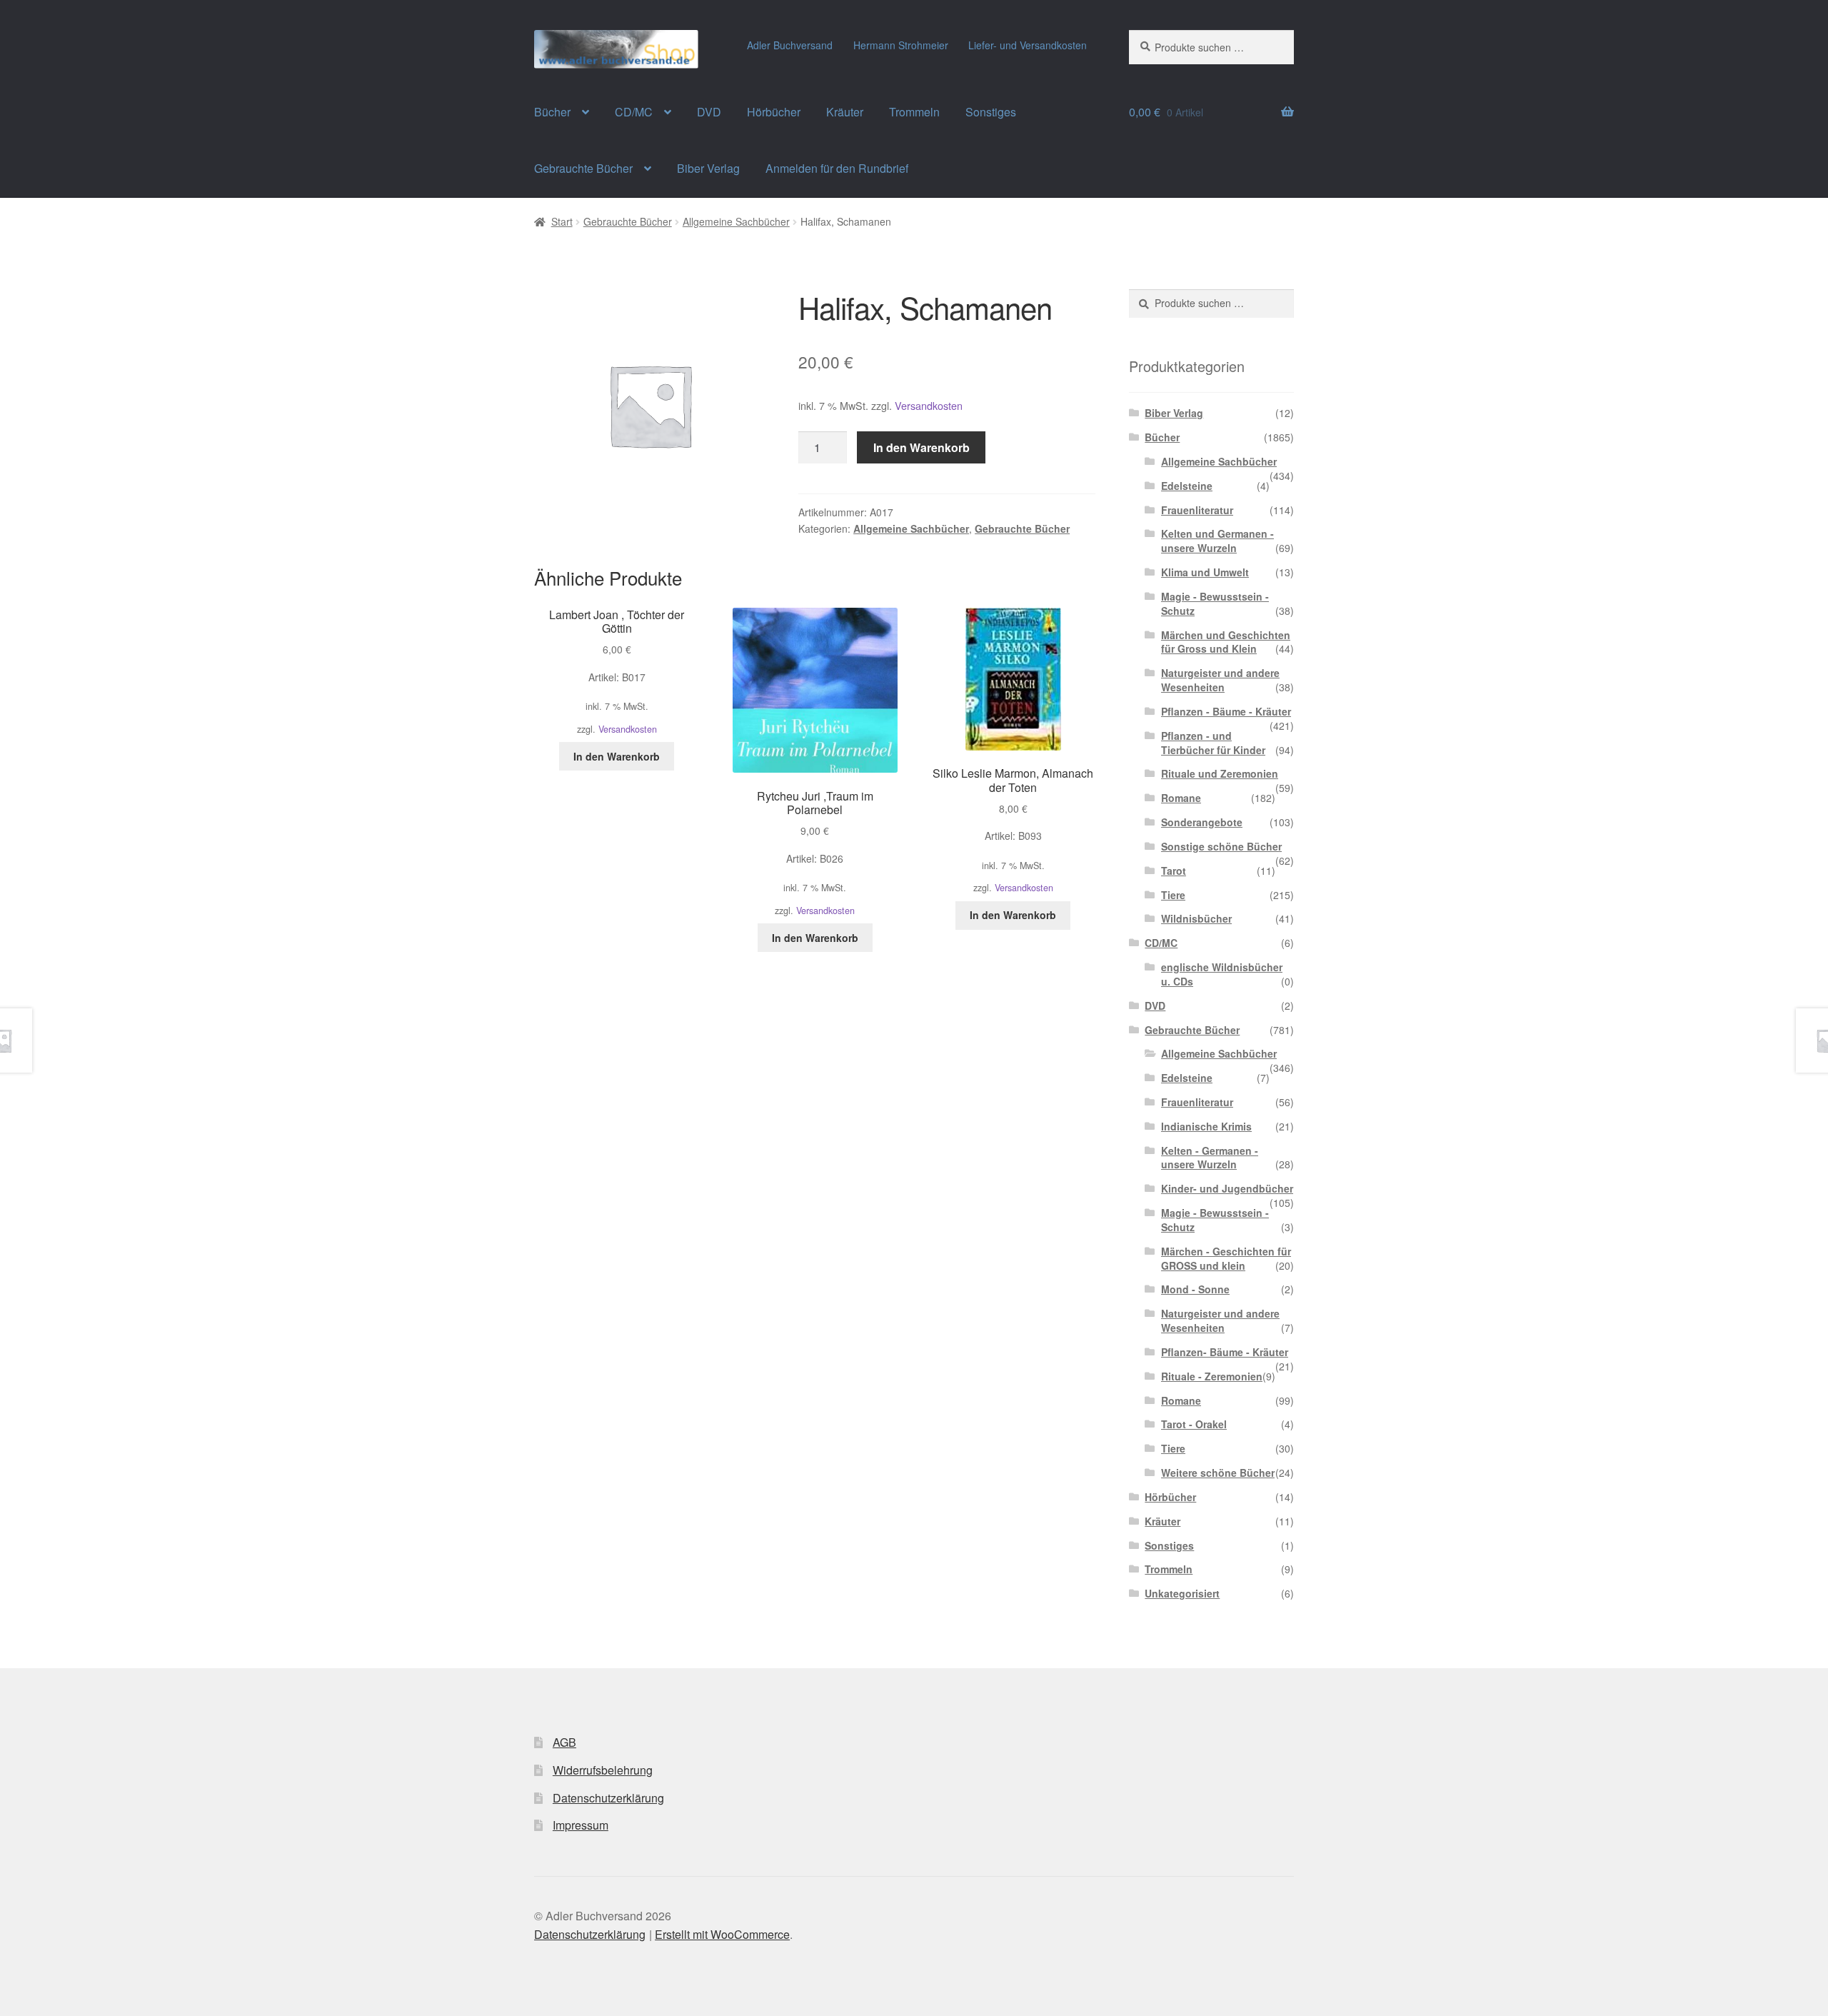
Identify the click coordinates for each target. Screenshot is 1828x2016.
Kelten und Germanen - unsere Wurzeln (1217, 541)
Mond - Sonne (1195, 1289)
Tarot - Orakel (1194, 1424)
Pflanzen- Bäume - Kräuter (1225, 1352)
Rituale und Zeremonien (1220, 773)
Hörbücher (774, 112)
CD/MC (634, 112)
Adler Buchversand (790, 45)
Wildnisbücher (1196, 918)
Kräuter (845, 112)
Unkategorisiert (1182, 1593)
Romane (1181, 798)
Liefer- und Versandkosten (1028, 45)
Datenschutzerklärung (608, 1798)
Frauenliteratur (1197, 510)
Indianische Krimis (1206, 1126)
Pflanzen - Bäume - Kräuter (1226, 711)
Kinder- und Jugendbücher (1227, 1188)
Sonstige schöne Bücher (1221, 846)
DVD (709, 112)
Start (562, 221)
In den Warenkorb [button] (617, 756)
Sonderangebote (1202, 822)
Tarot (1174, 871)
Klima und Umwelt (1205, 572)
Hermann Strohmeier (901, 45)
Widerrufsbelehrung (603, 1770)
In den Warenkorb (921, 447)
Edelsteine (1187, 486)
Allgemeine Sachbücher (736, 221)
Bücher (552, 112)
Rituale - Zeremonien (1212, 1376)
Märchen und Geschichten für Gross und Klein (1226, 642)
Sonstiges (991, 112)
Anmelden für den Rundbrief (837, 168)
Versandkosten (929, 405)
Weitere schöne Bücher (1218, 1473)
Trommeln (914, 112)
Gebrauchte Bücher (583, 168)
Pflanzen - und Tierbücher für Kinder (1213, 743)
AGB (564, 1742)
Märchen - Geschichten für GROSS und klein (1226, 1258)
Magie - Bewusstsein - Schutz (1215, 603)
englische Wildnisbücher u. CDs (1222, 974)
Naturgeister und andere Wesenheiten (1220, 680)
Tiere (1173, 895)
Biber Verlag (708, 168)
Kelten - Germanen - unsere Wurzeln (1210, 1158)
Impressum (581, 1825)
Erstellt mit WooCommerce (722, 1934)
